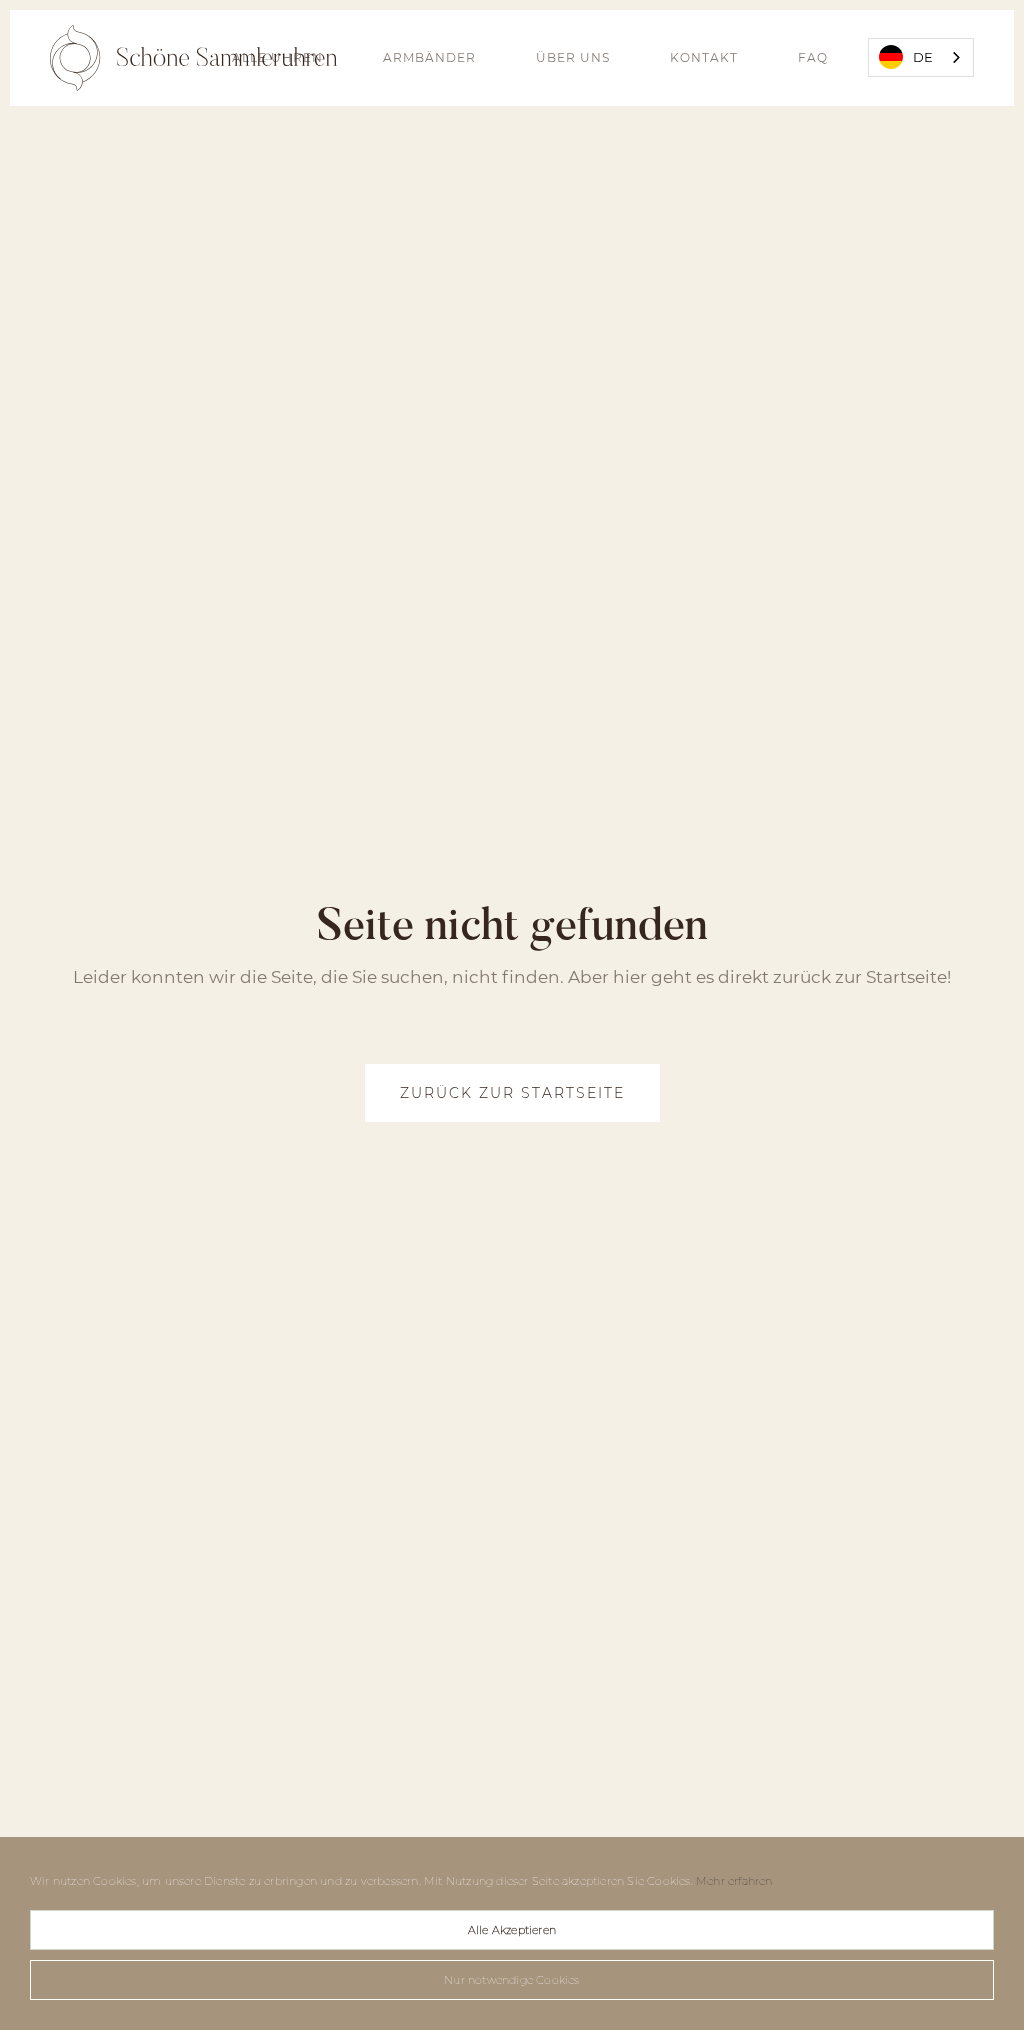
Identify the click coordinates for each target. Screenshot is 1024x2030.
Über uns (573, 57)
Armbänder (429, 57)
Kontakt (704, 57)
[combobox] (921, 57)
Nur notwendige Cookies (511, 1980)
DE (923, 57)
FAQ (813, 57)
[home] (193, 58)
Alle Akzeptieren (512, 1930)
